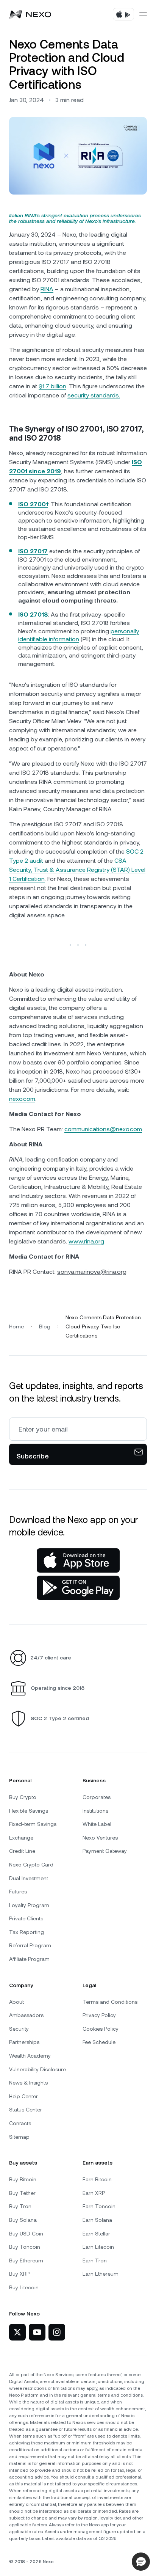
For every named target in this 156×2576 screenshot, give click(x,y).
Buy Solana (23, 2220)
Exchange (21, 1838)
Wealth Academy (30, 2056)
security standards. (94, 395)
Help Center (23, 2096)
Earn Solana (97, 2220)
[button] (141, 2562)
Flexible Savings (29, 1811)
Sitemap (19, 2137)
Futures (18, 1892)
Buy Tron (20, 2206)
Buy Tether (22, 2193)
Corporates (97, 1797)
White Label (97, 1824)
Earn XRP (94, 2193)
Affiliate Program (29, 1959)
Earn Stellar (96, 2234)
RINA (47, 289)
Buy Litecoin (24, 2287)
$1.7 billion (52, 386)
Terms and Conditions (110, 2002)
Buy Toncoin (25, 2247)
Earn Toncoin (99, 2206)
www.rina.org (86, 1241)
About (16, 2002)
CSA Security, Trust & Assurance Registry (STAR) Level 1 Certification (77, 870)
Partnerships (24, 2042)
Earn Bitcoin (97, 2179)
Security (19, 2029)
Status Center (26, 2110)
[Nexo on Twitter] (17, 2332)
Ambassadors (26, 2015)
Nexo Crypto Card (31, 1865)
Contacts (20, 2123)
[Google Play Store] (78, 1588)
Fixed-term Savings (33, 1824)
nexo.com (22, 1099)
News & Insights (28, 2083)
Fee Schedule (99, 2042)
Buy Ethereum (26, 2260)
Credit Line (22, 1851)
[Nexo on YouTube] (37, 2332)
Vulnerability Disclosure (37, 2069)
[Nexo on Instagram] (57, 2332)
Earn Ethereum (101, 2274)
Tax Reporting (27, 1932)
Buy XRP (19, 2274)
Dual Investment (29, 1878)
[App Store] (78, 1560)
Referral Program (30, 1945)
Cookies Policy (101, 2029)
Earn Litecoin (98, 2247)
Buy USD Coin (26, 2234)
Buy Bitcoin (23, 2179)
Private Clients (26, 1918)
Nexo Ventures (100, 1838)
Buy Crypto (23, 1797)
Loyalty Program (29, 1905)
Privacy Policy (99, 2015)
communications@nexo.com (103, 1129)
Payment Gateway (105, 1851)
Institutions (95, 1811)
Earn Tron (95, 2260)
